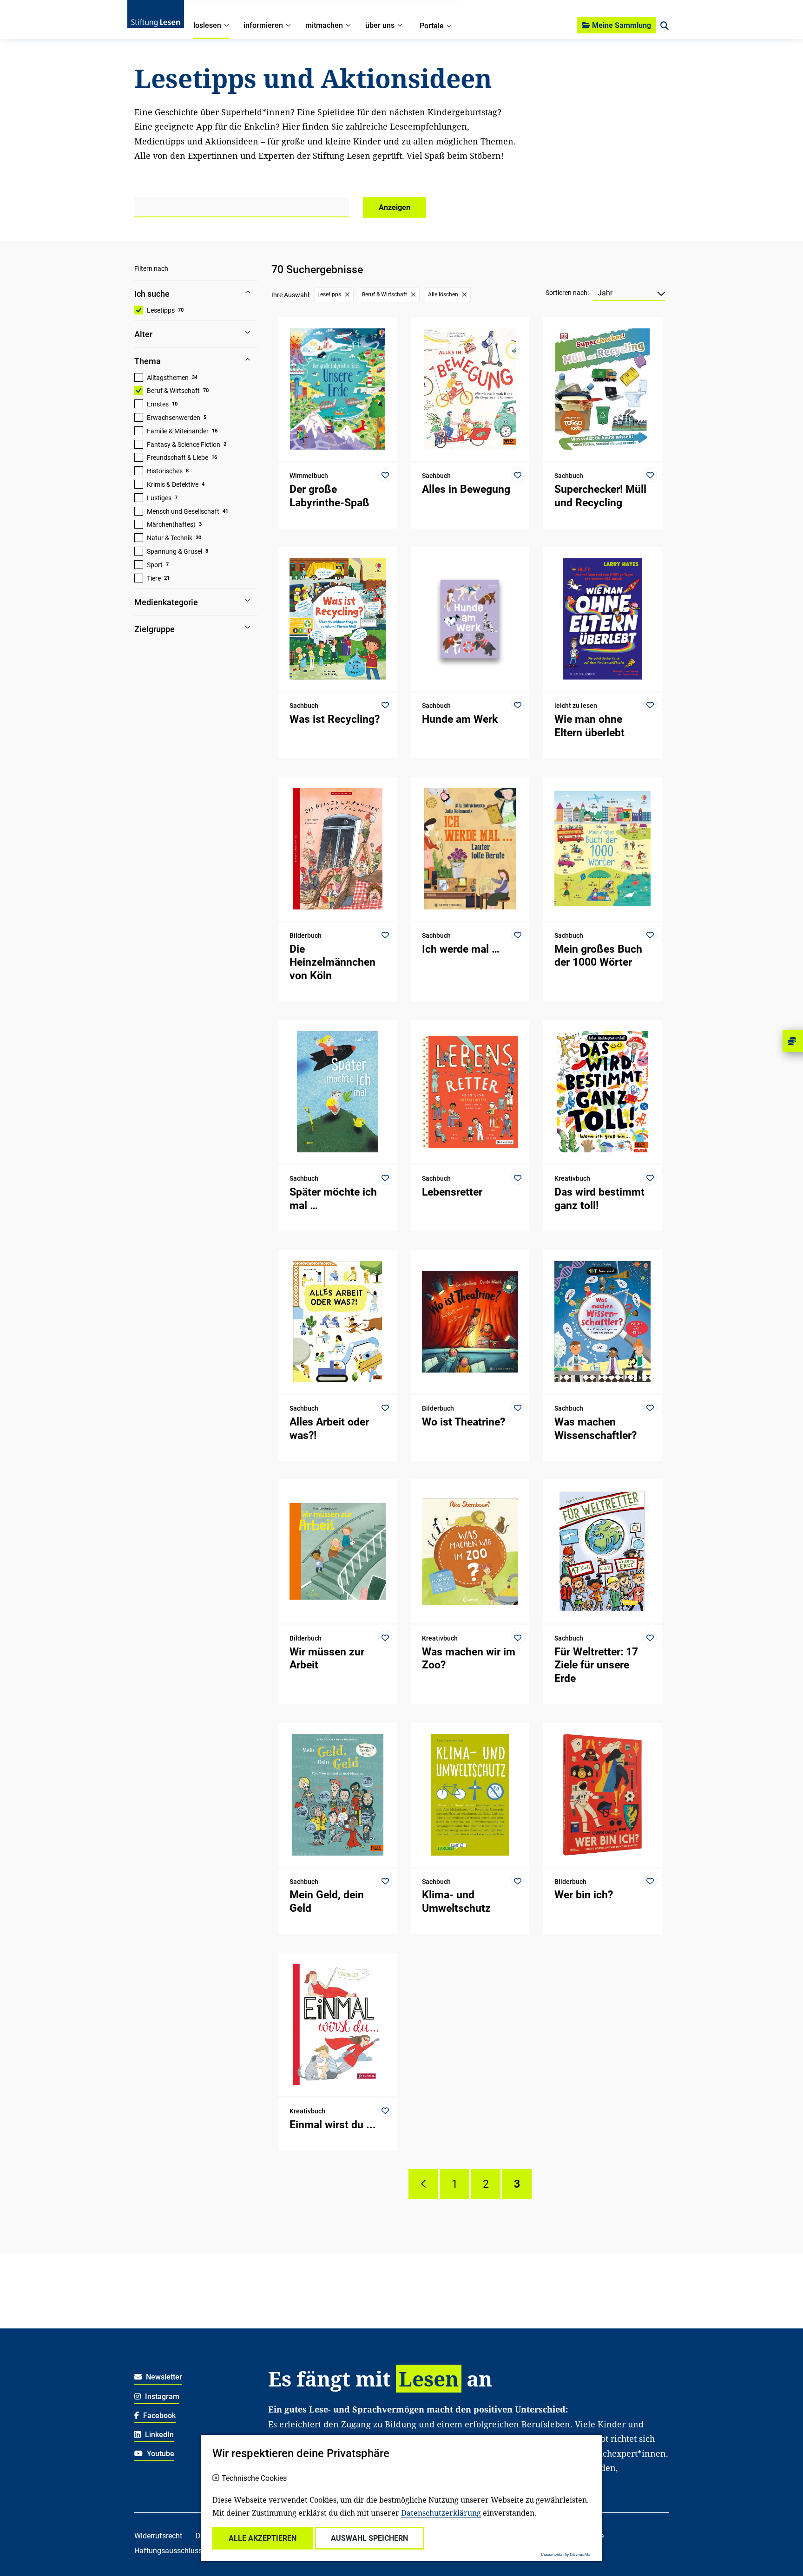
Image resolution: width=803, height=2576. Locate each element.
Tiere (154, 578)
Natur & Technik (170, 538)
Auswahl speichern (369, 2538)
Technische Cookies (254, 2478)
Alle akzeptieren (263, 2538)
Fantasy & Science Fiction (184, 445)
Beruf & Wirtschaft (173, 391)
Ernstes (158, 404)
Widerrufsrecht (158, 2536)
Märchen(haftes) (171, 524)
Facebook (158, 2416)
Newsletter (163, 2377)
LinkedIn (158, 2435)
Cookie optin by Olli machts (566, 2555)
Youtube (160, 2454)
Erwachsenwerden (174, 418)
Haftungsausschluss (168, 2551)
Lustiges (159, 498)
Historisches (165, 471)
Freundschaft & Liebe (178, 458)
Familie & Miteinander (178, 431)
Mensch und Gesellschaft (183, 511)
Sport (155, 565)
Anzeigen (395, 207)
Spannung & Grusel (174, 551)
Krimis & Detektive (173, 484)
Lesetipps (161, 310)
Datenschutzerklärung (441, 2513)
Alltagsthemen (168, 378)
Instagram (161, 2396)
